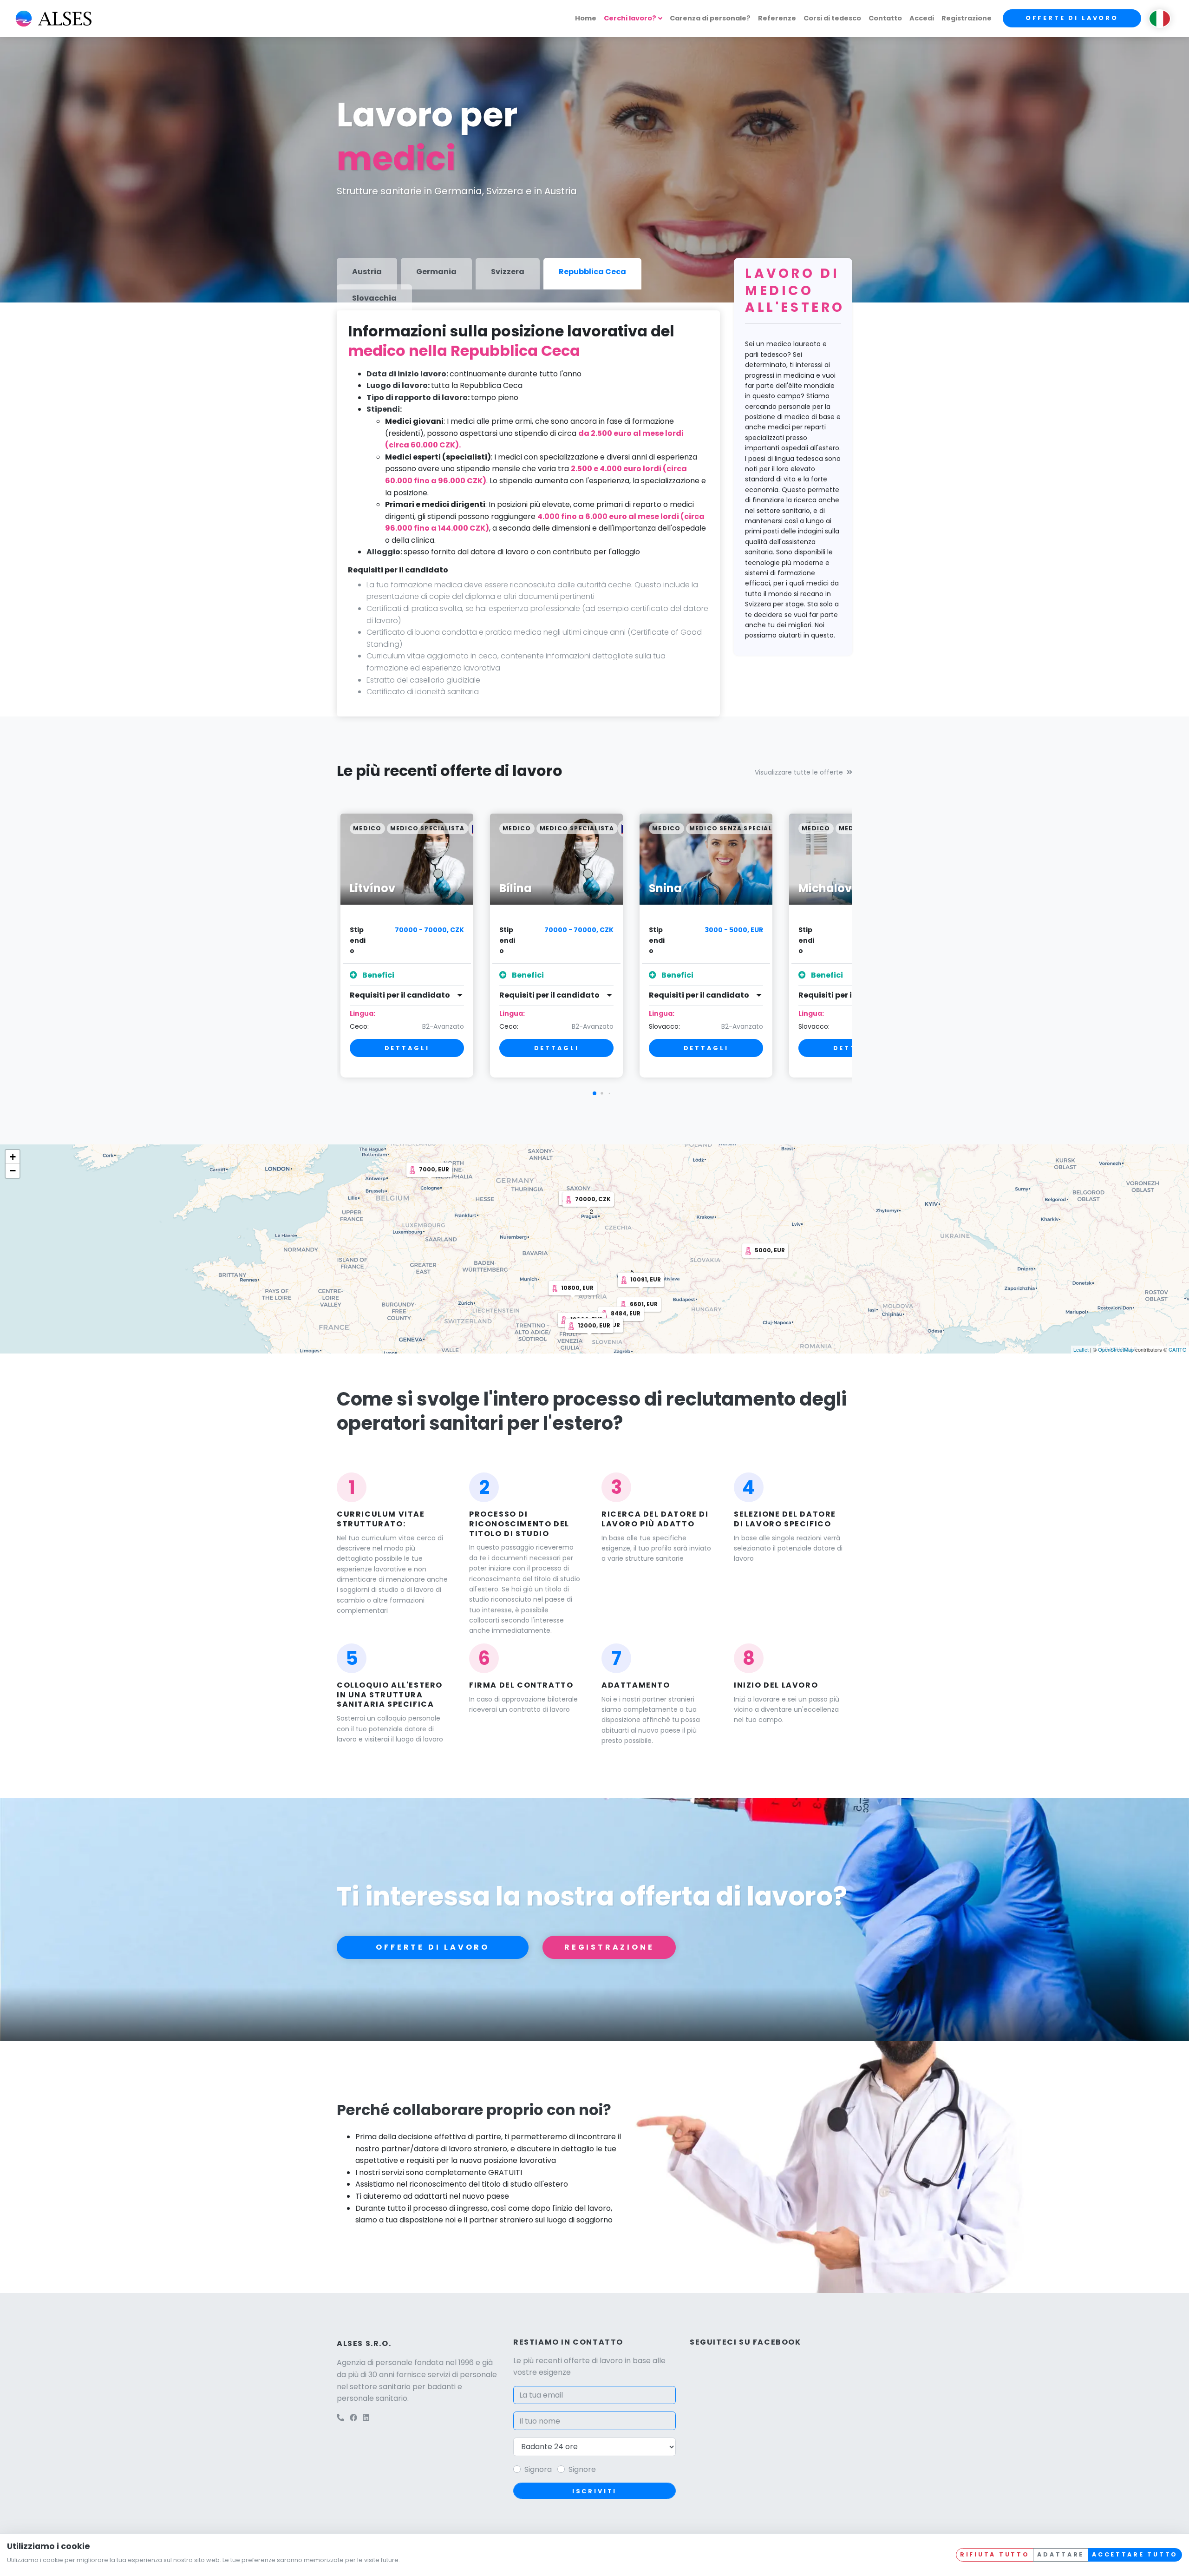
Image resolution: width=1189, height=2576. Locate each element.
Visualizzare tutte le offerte (799, 772)
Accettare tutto (1135, 2554)
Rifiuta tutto (995, 2554)
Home (586, 18)
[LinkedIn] (366, 2418)
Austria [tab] (367, 272)
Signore (582, 2469)
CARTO (1178, 1349)
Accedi (922, 18)
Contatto (885, 18)
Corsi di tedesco (832, 18)
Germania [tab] (436, 272)
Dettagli (407, 1048)
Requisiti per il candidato (400, 995)
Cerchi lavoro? (630, 18)
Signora (538, 2469)
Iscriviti (595, 2491)
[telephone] (340, 2418)
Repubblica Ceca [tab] (592, 272)
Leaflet (1081, 1349)
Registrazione (967, 18)
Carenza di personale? (710, 18)
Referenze (777, 18)
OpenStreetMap (1116, 1349)
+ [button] (13, 1157)
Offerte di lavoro (1072, 18)
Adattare (1061, 2554)
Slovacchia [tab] (374, 298)
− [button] (13, 1171)
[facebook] (353, 2418)
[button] (594, 1093)
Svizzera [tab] (508, 272)
